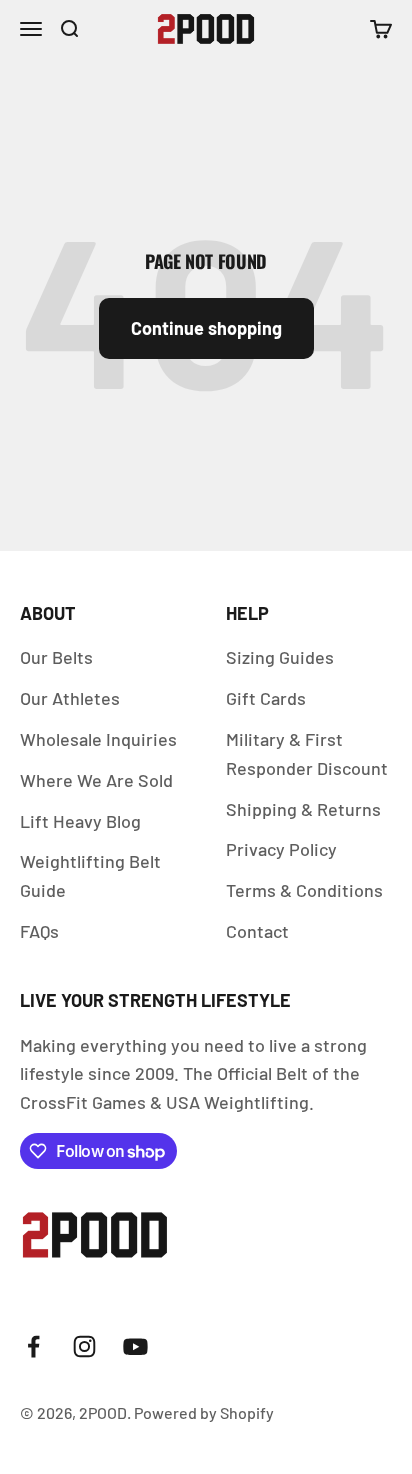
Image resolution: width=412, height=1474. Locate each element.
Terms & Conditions (304, 890)
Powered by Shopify (204, 1412)
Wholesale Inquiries (98, 739)
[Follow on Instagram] (84, 1346)
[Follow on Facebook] (33, 1346)
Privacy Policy (281, 849)
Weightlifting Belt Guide (90, 875)
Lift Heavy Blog (80, 821)
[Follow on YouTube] (135, 1346)
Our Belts (56, 657)
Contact (257, 931)
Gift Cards (266, 698)
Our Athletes (70, 698)
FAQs (39, 931)
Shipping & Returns (303, 809)
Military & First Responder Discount (307, 753)
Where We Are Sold (96, 780)
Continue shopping (206, 328)
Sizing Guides (280, 657)
